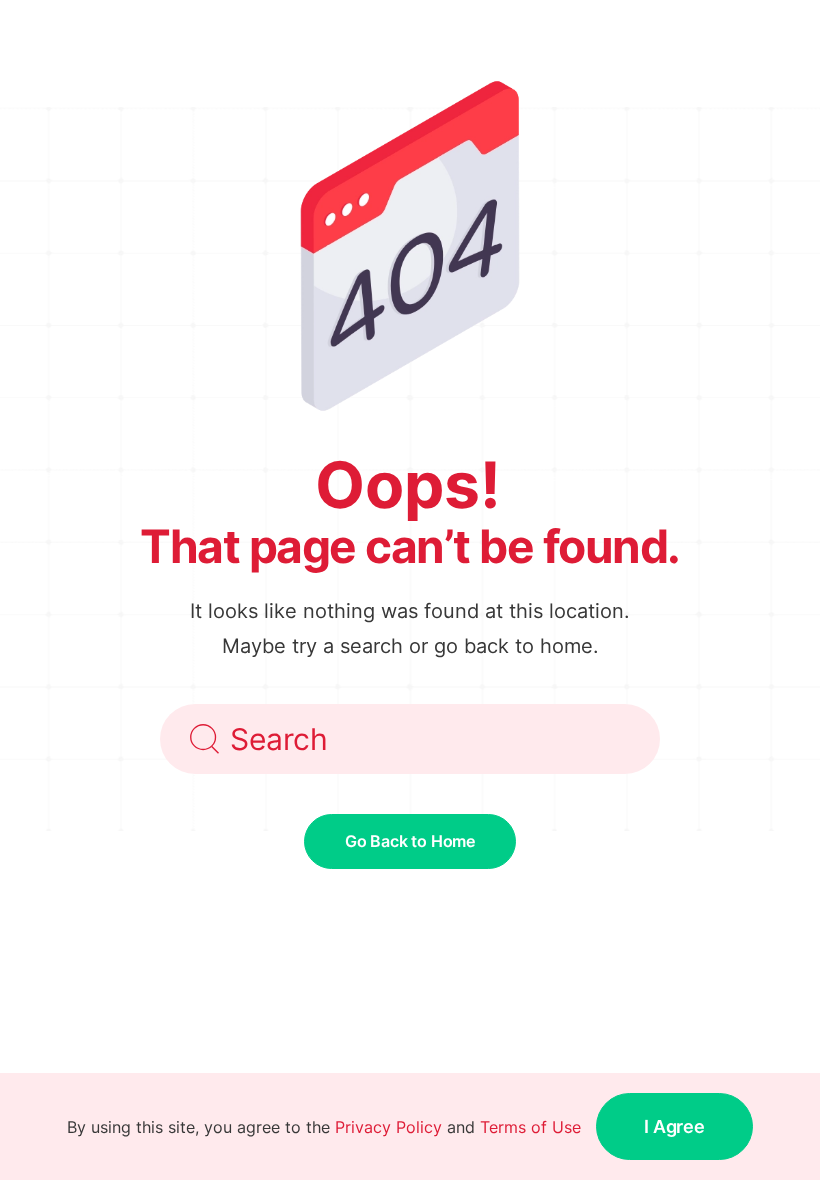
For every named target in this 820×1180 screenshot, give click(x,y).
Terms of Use (530, 1127)
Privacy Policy (388, 1127)
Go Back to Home (410, 841)
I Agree (674, 1126)
